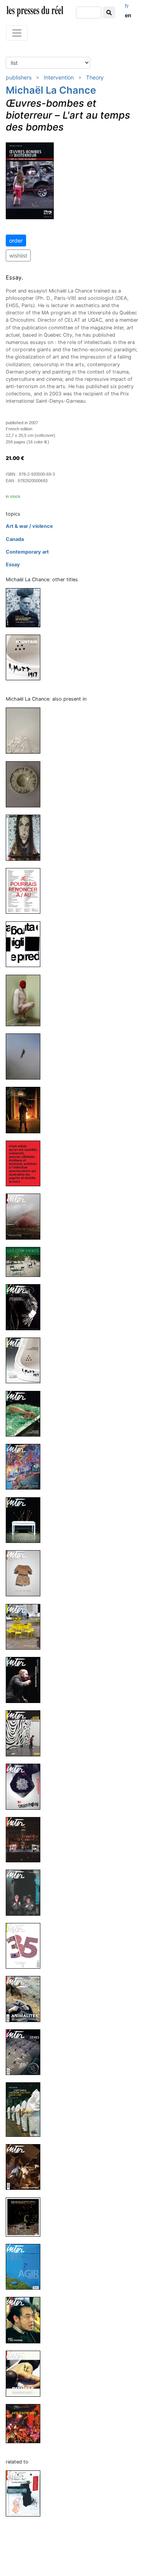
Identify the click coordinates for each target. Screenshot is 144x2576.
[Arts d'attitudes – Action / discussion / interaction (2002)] (26, 2423)
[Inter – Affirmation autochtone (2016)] (26, 1520)
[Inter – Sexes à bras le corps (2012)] (26, 2052)
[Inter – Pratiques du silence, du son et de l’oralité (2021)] (26, 944)
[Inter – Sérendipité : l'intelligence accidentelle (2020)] (26, 1056)
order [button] (16, 241)
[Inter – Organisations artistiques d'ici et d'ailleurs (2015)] (26, 1680)
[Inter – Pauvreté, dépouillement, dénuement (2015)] (26, 1573)
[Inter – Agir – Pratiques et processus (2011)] (26, 2266)
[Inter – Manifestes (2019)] (26, 1110)
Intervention (59, 77)
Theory (95, 77)
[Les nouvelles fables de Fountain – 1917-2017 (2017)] (26, 657)
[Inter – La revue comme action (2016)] (26, 2493)
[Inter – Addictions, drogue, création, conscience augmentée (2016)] (26, 1466)
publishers (19, 77)
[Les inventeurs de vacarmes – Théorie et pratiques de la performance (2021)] (26, 607)
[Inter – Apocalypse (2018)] (26, 1216)
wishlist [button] (18, 255)
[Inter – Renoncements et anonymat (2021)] (26, 890)
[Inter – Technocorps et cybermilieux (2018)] (26, 1307)
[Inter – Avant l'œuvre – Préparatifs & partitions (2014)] (26, 1733)
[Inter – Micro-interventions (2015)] (26, 1626)
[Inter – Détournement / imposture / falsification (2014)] (26, 1786)
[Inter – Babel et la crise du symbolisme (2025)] (26, 730)
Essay (13, 565)
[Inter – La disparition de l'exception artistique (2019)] (26, 1163)
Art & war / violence (29, 526)
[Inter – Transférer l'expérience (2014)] (26, 1839)
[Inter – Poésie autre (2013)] (26, 1945)
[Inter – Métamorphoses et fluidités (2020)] (26, 1000)
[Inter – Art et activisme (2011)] (26, 2320)
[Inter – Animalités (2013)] (26, 1998)
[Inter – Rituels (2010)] (26, 2373)
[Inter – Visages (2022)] (26, 837)
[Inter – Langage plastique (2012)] (26, 2167)
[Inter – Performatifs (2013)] (26, 1892)
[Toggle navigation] (17, 33)
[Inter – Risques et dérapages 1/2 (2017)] (26, 1413)
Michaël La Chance (51, 90)
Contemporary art (27, 552)
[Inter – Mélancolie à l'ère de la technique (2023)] (26, 784)
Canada (15, 539)
